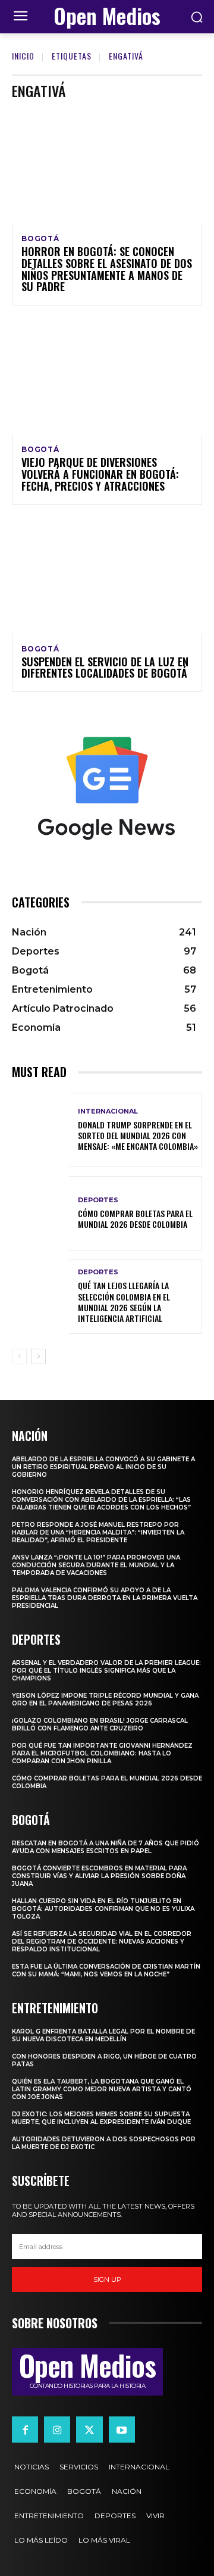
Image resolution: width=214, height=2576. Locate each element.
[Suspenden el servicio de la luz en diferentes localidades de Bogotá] (107, 576)
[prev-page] (19, 1356)
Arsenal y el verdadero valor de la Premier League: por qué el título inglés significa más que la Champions (106, 1671)
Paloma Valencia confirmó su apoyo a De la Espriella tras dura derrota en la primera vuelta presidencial (105, 1598)
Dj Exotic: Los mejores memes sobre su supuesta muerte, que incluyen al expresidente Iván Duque (101, 2118)
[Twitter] (89, 2430)
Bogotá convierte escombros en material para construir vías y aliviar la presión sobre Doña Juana (99, 1876)
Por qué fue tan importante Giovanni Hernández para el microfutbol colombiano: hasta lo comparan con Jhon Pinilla (102, 1753)
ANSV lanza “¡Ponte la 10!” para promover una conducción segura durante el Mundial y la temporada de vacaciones (96, 1565)
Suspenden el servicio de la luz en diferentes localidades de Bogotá (105, 668)
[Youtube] (122, 2430)
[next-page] (38, 1356)
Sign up (107, 2279)
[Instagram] (57, 2430)
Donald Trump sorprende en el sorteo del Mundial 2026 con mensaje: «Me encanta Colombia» (138, 1135)
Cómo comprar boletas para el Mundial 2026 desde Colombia (135, 1219)
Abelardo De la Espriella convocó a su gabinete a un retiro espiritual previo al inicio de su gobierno (103, 1467)
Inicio (23, 56)
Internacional (108, 1111)
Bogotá (40, 239)
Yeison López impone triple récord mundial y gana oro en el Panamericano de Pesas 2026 (105, 1699)
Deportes (98, 1200)
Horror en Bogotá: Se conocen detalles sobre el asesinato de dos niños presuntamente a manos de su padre (107, 269)
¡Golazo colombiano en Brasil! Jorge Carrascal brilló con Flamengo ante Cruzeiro (100, 1724)
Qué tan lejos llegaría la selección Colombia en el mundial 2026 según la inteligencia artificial (124, 1302)
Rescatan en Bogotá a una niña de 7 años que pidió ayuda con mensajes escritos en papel (106, 1847)
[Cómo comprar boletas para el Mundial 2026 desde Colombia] (40, 1213)
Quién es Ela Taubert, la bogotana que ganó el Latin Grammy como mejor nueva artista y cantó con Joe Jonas (102, 2089)
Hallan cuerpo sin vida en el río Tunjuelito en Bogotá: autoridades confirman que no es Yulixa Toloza (103, 1909)
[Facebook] (25, 2430)
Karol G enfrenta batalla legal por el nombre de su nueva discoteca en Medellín (103, 2035)
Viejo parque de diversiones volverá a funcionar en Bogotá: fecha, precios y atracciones (100, 474)
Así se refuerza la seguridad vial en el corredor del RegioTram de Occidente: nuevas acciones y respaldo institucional (102, 1942)
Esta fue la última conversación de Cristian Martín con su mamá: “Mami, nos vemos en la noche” (106, 1970)
